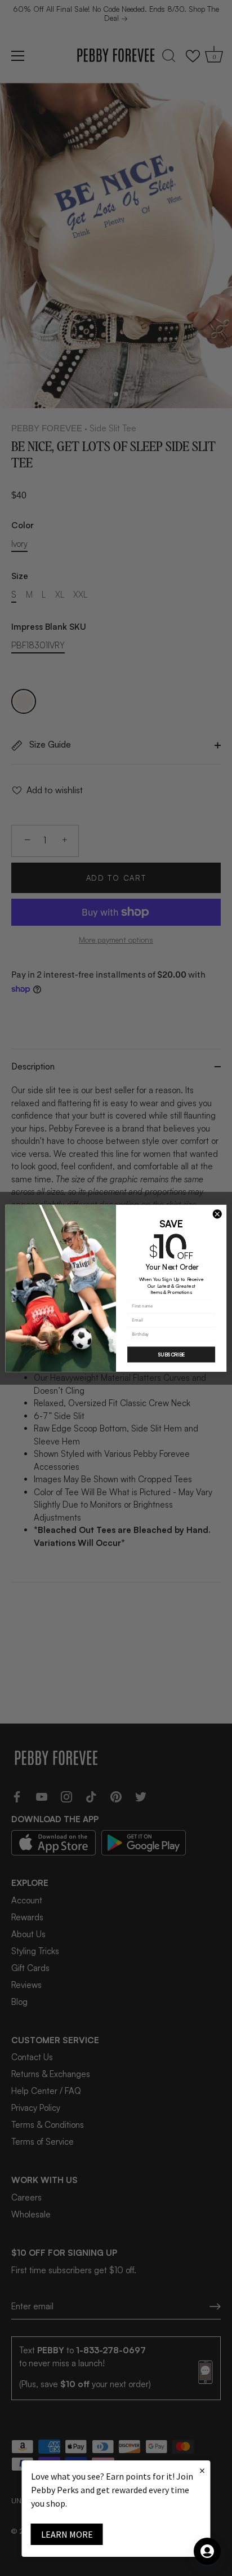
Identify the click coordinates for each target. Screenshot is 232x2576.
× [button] (202, 2470)
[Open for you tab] (207, 2551)
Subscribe (171, 1355)
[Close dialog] (217, 1214)
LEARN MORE (67, 2534)
